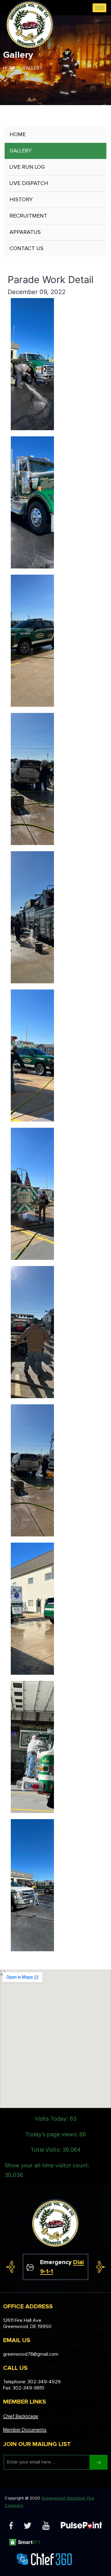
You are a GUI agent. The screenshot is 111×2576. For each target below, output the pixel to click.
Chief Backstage (21, 2416)
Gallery (21, 151)
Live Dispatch (29, 183)
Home (18, 135)
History (21, 200)
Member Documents (25, 2430)
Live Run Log (27, 167)
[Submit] (99, 2462)
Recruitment (28, 216)
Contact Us (27, 249)
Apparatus (25, 232)
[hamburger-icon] (99, 8)
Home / (11, 68)
